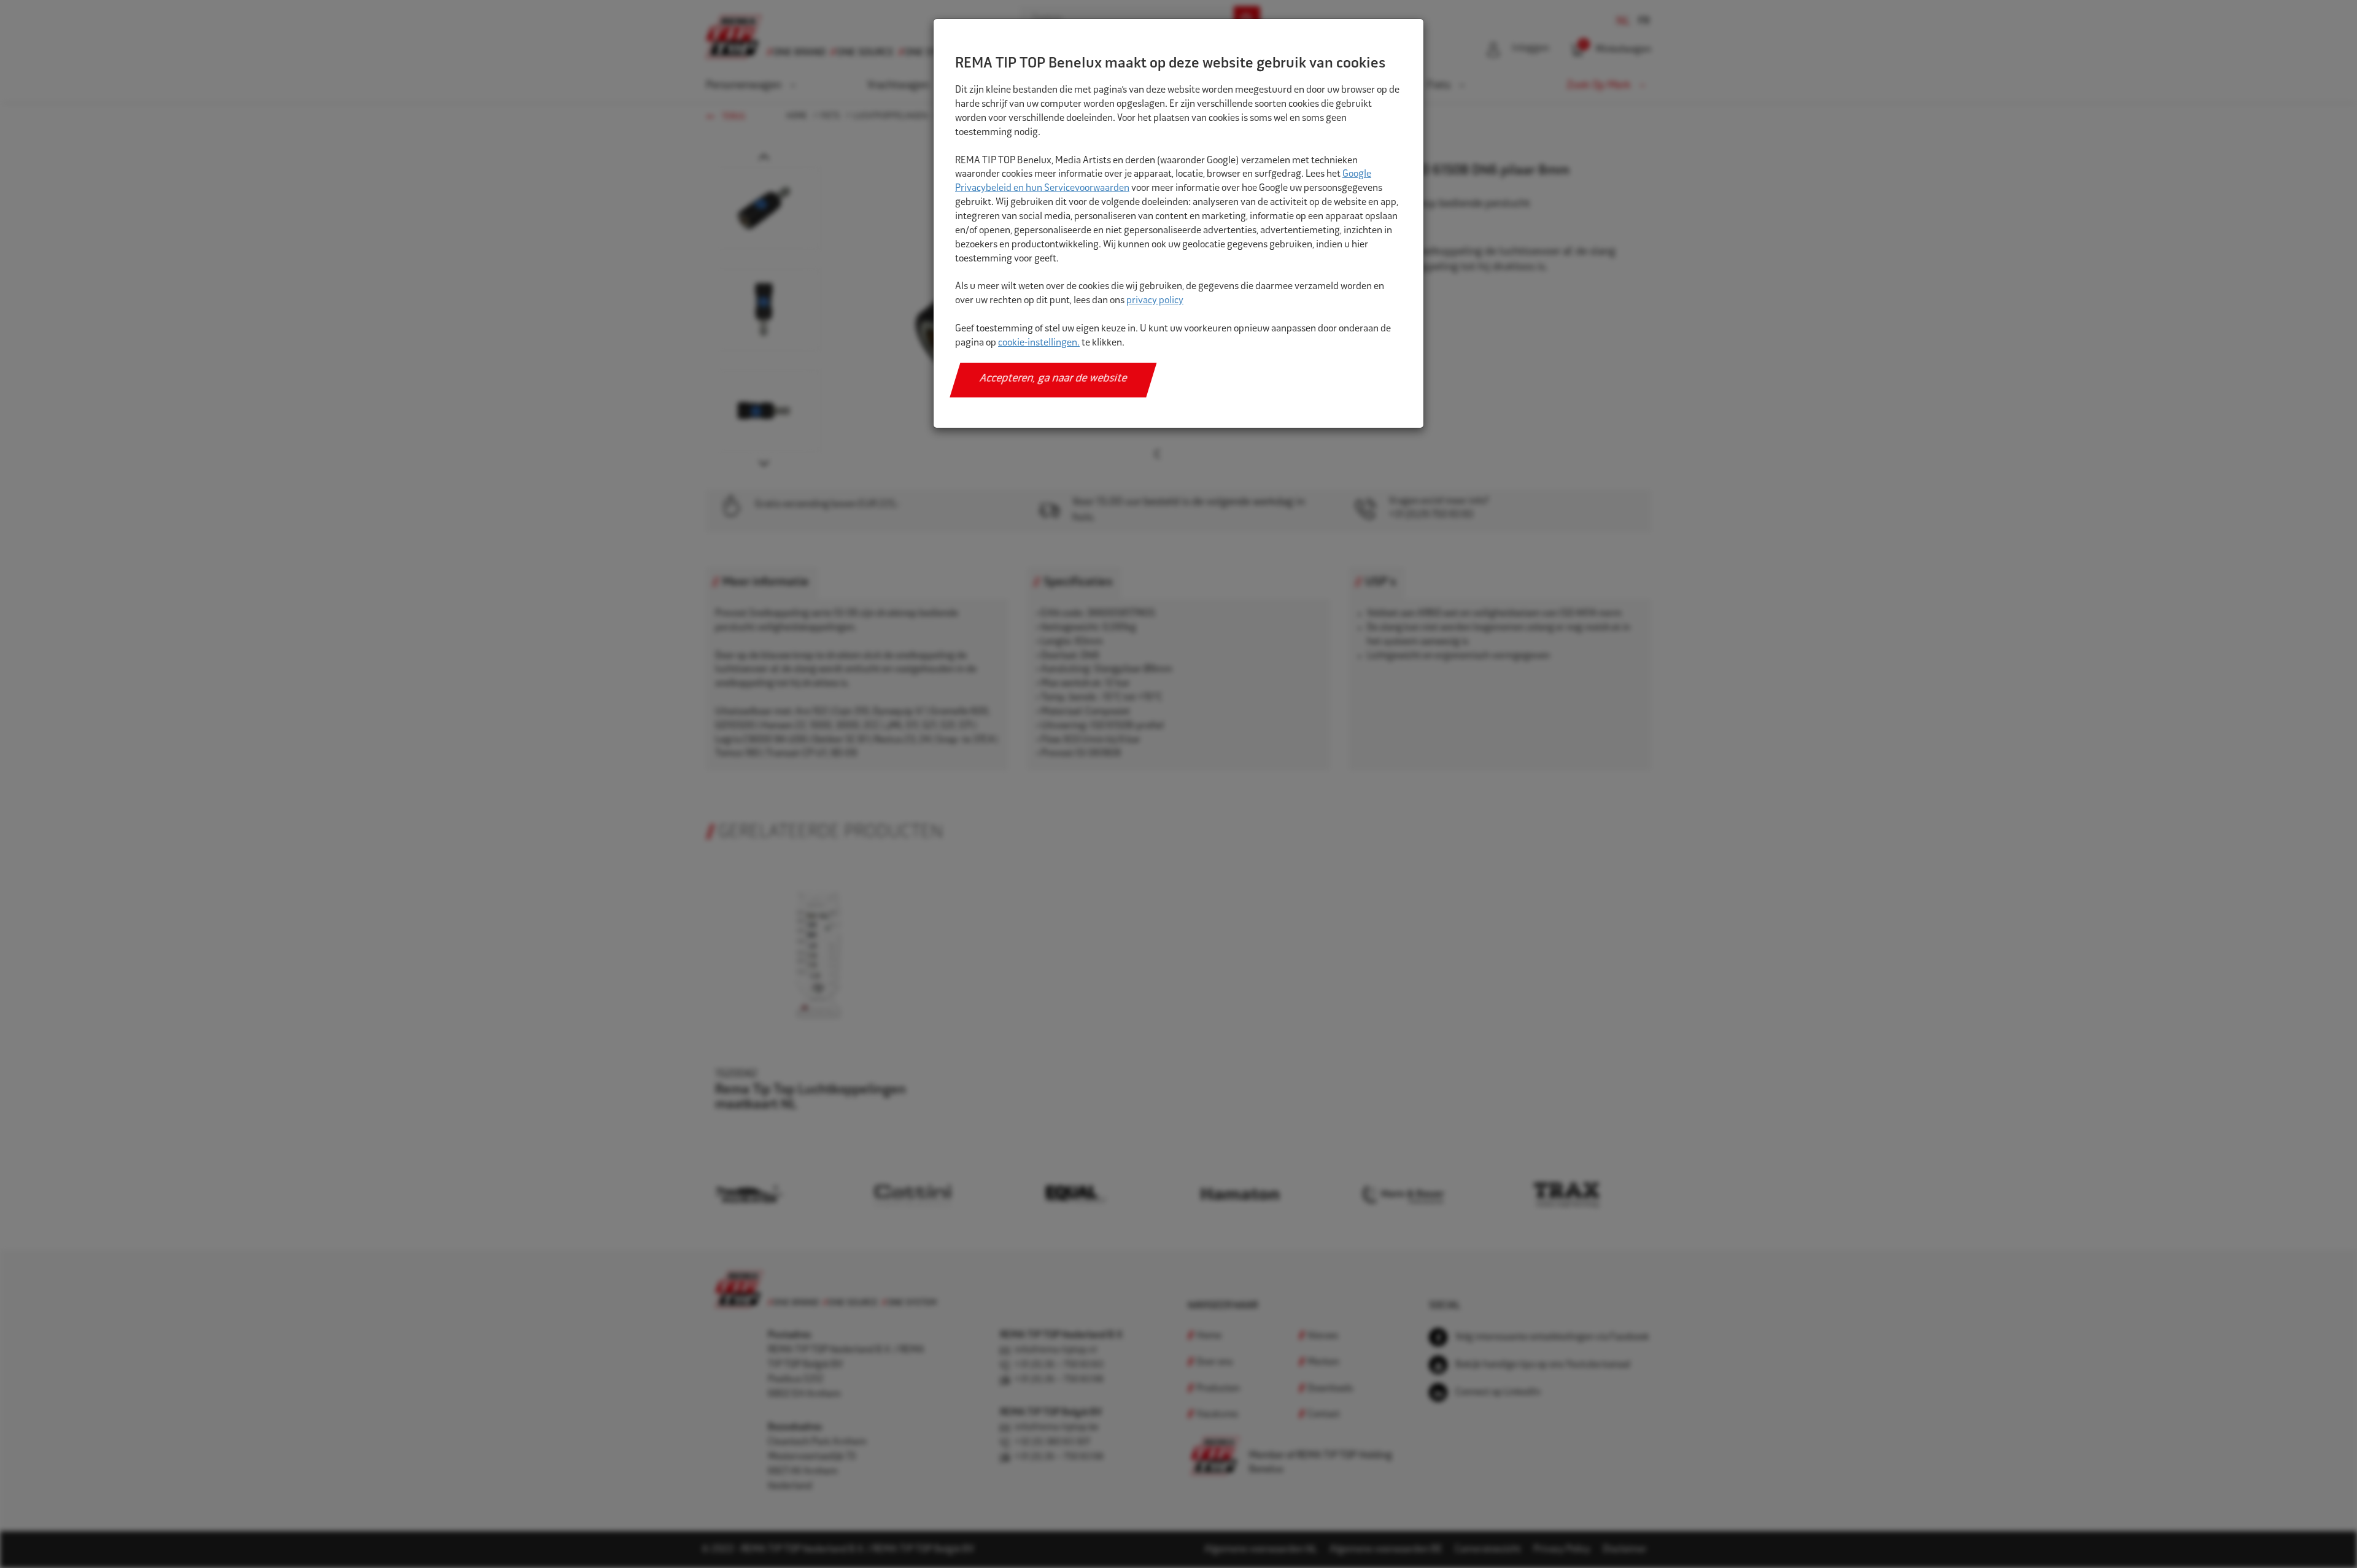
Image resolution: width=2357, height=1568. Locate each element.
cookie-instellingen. (1039, 343)
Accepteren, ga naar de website (1054, 379)
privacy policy (1155, 301)
